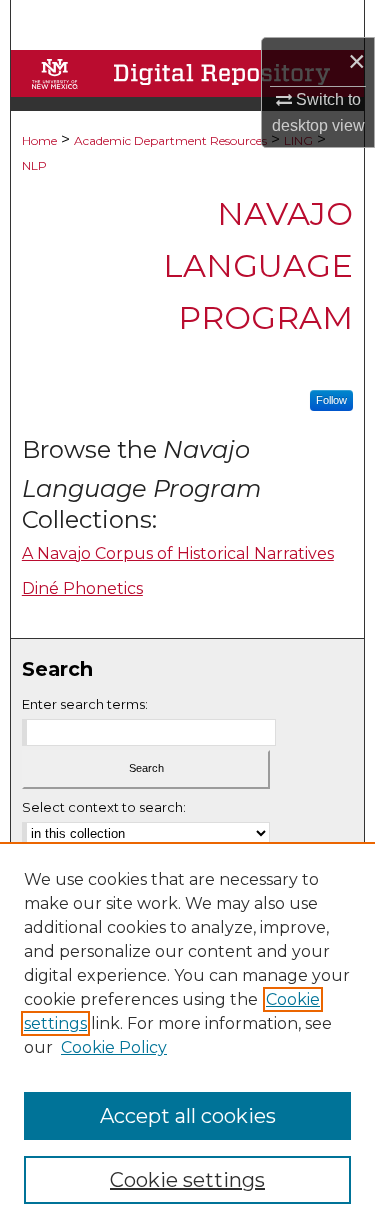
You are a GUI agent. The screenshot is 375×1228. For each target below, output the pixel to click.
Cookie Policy (114, 1047)
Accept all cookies (188, 1116)
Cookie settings (187, 1180)
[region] (187, 1035)
